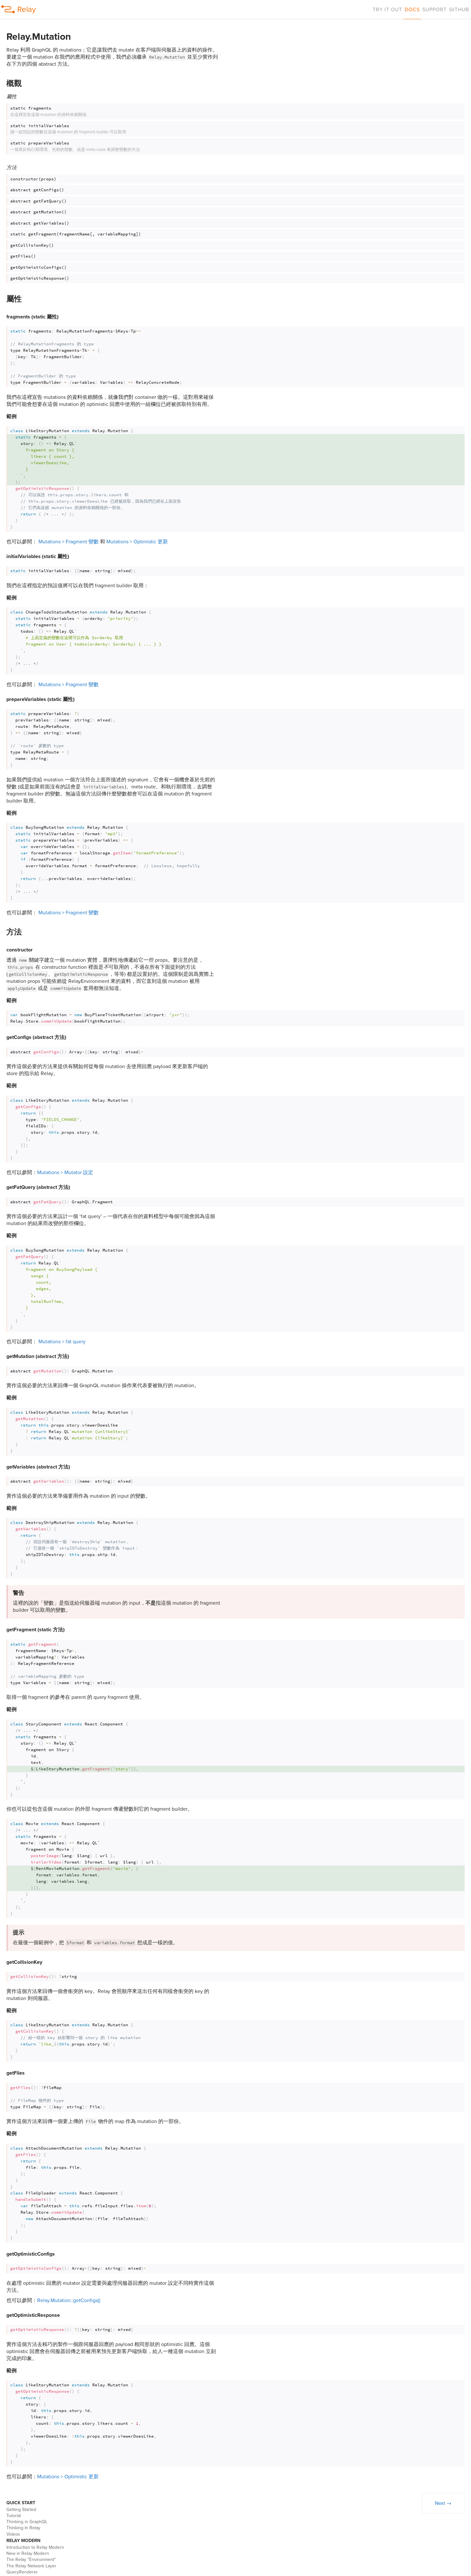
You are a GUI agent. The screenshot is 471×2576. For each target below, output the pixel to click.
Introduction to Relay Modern (35, 2547)
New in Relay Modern (28, 2553)
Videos (13, 2534)
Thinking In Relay (23, 2528)
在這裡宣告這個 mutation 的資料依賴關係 (48, 111)
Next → (443, 2503)
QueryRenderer (22, 2572)
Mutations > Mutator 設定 (65, 1173)
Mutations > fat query (62, 1342)
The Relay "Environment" (31, 2560)
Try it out (387, 10)
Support (434, 10)
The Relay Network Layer (31, 2566)
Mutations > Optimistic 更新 (137, 542)
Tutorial (14, 2516)
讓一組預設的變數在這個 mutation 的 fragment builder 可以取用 (68, 129)
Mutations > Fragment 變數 (69, 542)
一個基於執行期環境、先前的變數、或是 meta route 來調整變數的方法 (75, 146)
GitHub (459, 10)
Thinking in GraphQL (27, 2522)
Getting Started (21, 2510)
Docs (412, 10)
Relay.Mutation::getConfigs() (69, 2300)
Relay (27, 9)
